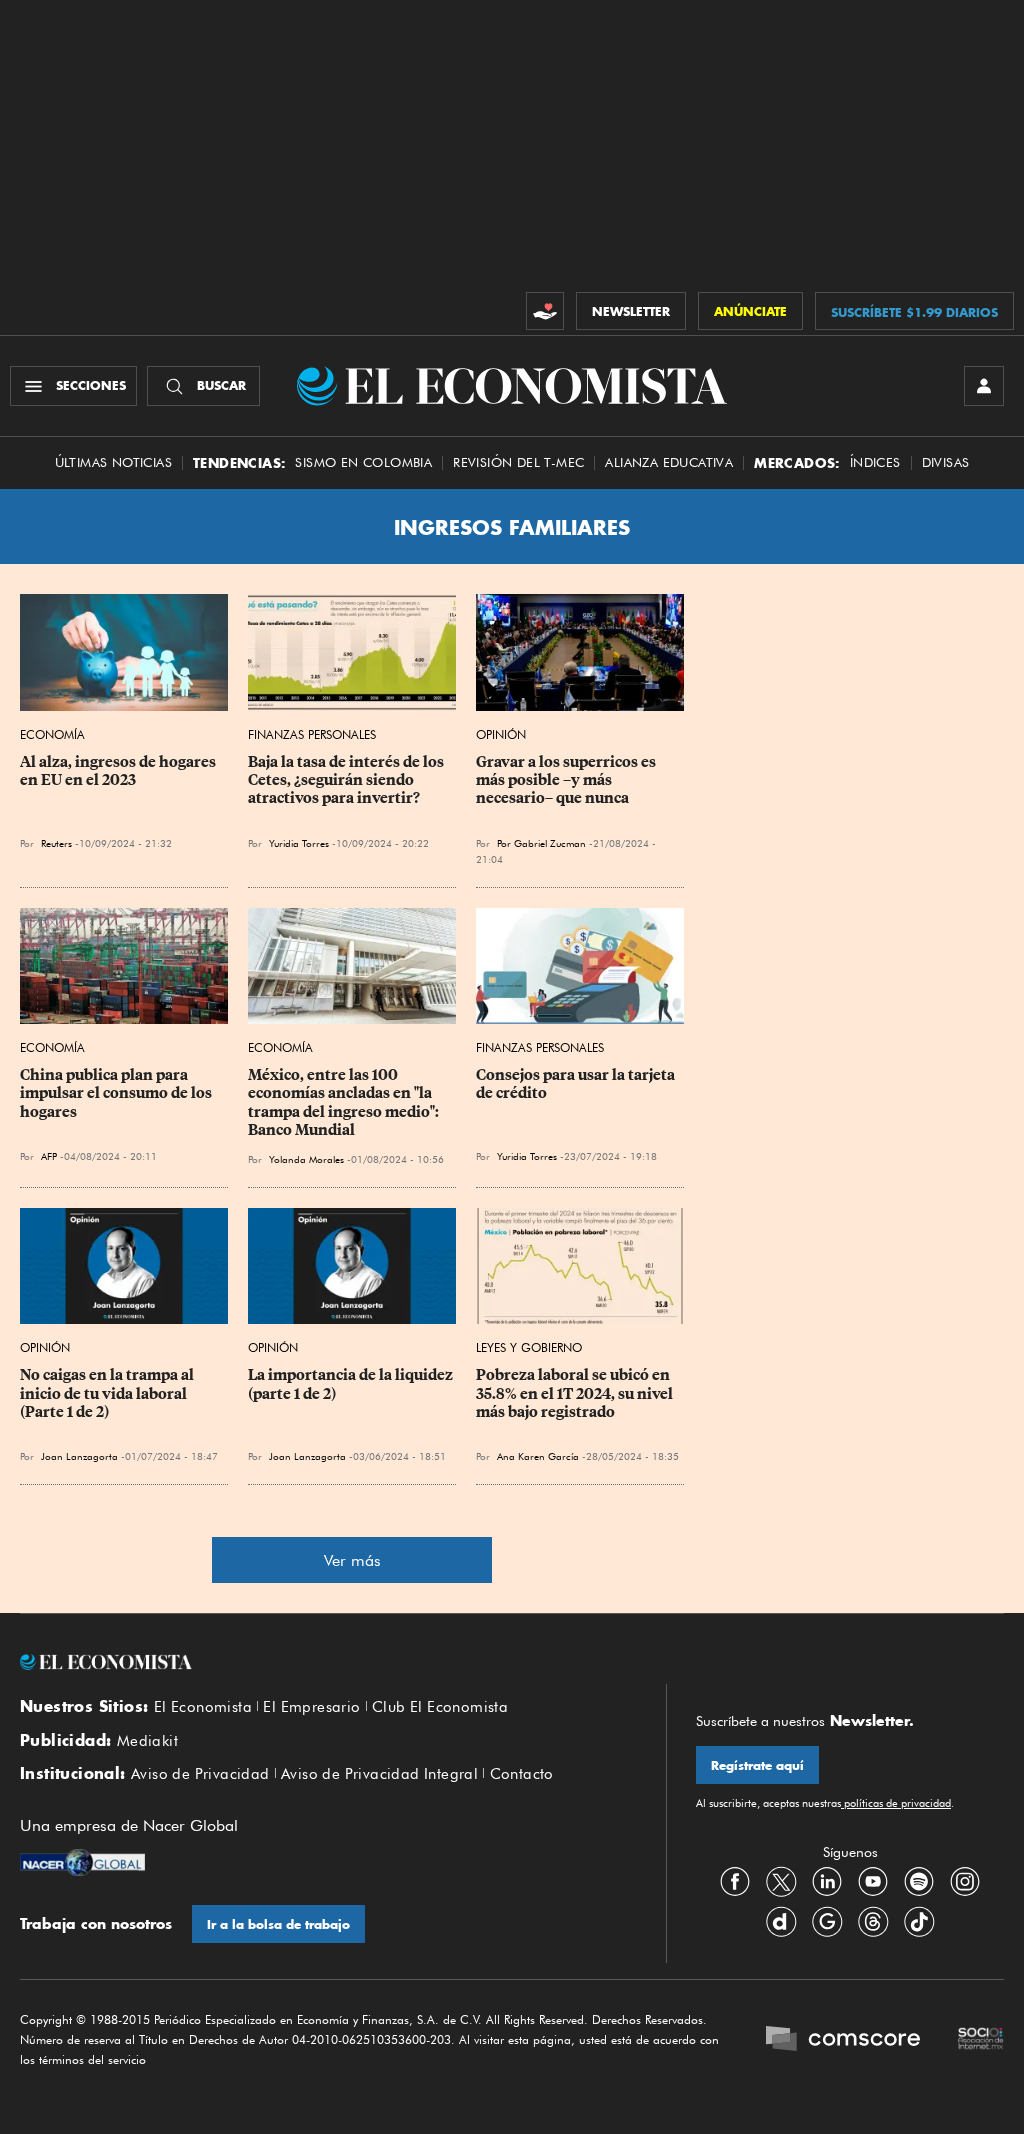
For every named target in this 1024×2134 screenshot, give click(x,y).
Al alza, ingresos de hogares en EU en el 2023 (119, 771)
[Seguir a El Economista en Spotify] (919, 1881)
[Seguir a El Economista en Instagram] (965, 1881)
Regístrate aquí (757, 1765)
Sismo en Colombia (363, 462)
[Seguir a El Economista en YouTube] (873, 1881)
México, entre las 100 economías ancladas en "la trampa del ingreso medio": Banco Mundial (345, 1102)
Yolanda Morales (306, 1159)
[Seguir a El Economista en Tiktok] (919, 1921)
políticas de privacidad (896, 1803)
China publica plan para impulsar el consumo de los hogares (117, 1093)
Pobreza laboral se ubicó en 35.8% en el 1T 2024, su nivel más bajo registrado (576, 1393)
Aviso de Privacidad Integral (379, 1774)
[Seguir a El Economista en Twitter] (781, 1881)
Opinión (501, 734)
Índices (875, 462)
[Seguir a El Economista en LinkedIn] (827, 1881)
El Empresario (311, 1707)
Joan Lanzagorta (79, 1456)
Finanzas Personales (312, 734)
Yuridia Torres (299, 843)
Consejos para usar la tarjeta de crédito (577, 1084)
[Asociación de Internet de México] (981, 2040)
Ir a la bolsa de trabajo (278, 1924)
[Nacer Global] (82, 1865)
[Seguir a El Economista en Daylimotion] (781, 1921)
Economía (52, 734)
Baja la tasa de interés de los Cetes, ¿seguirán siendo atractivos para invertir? (347, 780)
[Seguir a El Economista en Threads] (873, 1921)
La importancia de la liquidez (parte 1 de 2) (352, 1384)
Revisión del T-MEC (518, 462)
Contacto (522, 1774)
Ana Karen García (538, 1456)
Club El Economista (440, 1707)
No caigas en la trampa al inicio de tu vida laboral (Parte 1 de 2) (108, 1393)
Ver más (352, 1560)
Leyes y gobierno (529, 1347)
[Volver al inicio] (328, 1662)
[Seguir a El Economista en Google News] (827, 1921)
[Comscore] (843, 2040)
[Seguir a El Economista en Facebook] (735, 1881)
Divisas (946, 462)
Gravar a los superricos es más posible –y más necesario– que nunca (567, 780)
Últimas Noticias (113, 462)
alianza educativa (669, 462)
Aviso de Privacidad (200, 1774)
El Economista (203, 1707)
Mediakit (147, 1741)
